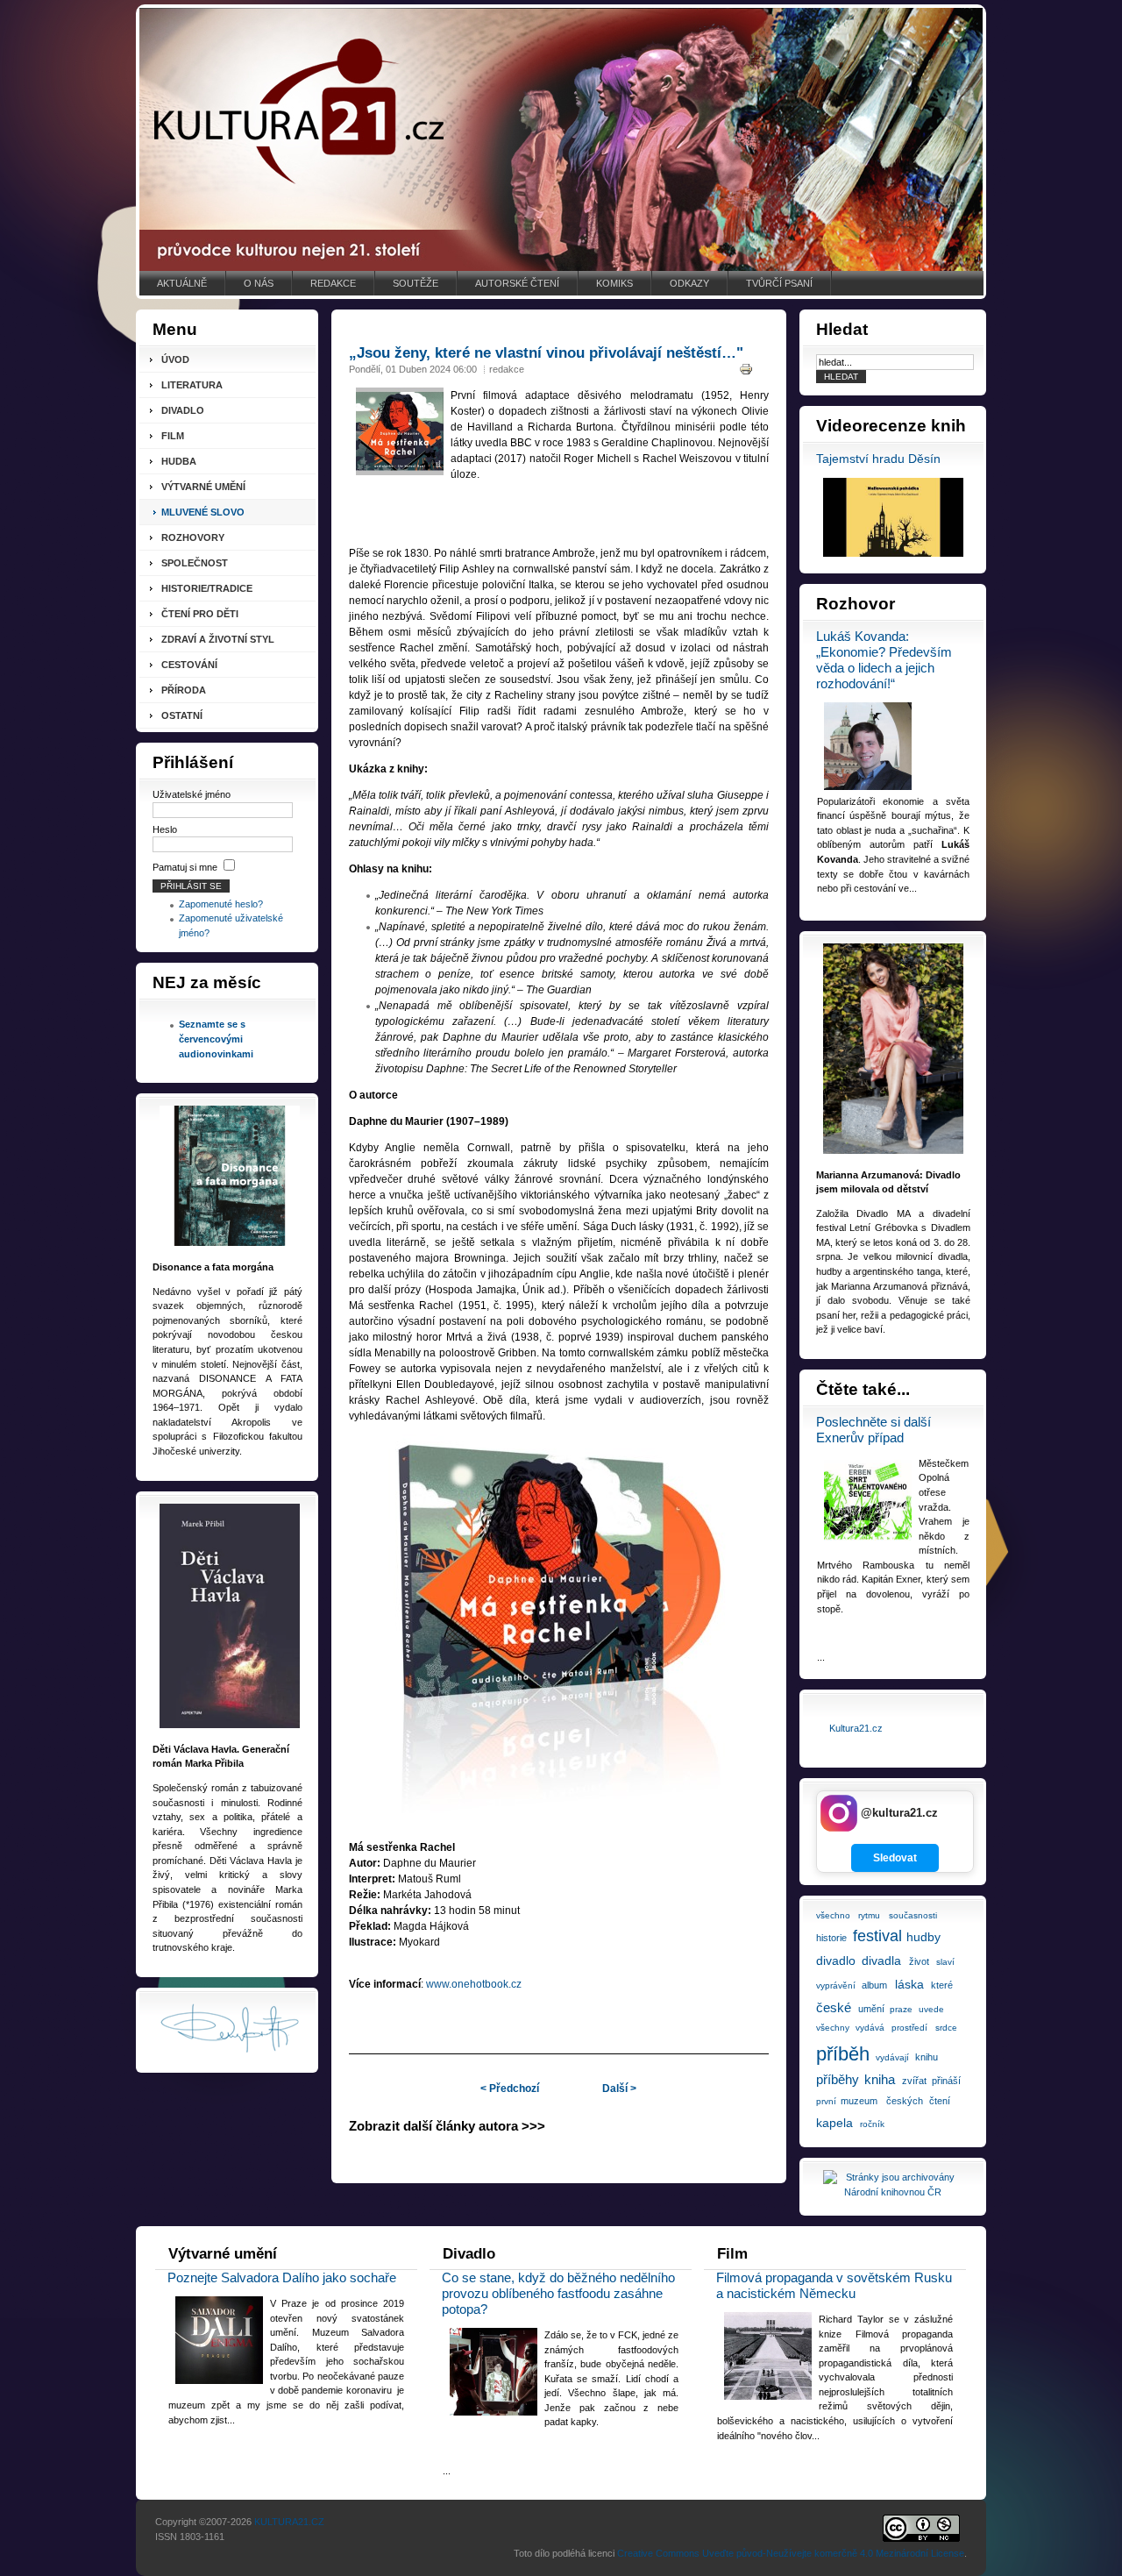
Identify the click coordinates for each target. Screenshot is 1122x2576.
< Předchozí (510, 2089)
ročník (872, 2124)
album (874, 1985)
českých (905, 2101)
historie (831, 1938)
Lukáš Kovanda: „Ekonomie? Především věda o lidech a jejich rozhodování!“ (884, 660)
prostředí (909, 2028)
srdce (946, 2028)
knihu (927, 2057)
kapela (834, 2123)
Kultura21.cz (856, 1728)
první (826, 2101)
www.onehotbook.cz (474, 1984)
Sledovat (895, 1858)
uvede (931, 2009)
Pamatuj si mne (185, 867)
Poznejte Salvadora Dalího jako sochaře (282, 2277)
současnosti (913, 1915)
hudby (923, 1937)
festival (877, 1936)
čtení (940, 2101)
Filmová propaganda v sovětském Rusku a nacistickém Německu (834, 2285)
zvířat (914, 2081)
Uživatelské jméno (192, 794)
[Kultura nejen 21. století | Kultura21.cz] (561, 139)
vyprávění (836, 1985)
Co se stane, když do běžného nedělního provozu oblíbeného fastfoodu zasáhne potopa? (558, 2293)
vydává (870, 2028)
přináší (946, 2081)
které (942, 1985)
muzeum (859, 2101)
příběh (843, 2054)
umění (871, 2009)
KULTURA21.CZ (289, 2522)
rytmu (869, 1915)
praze (901, 2009)
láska (909, 1984)
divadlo (836, 1960)
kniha (880, 2079)
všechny (833, 2028)
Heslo (165, 829)
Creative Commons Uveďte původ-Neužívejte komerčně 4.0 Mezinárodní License (791, 2553)
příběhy (838, 2079)
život (919, 1961)
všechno (833, 1915)
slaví (945, 1962)
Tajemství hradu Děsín (878, 459)
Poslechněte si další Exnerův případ (873, 1430)
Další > (619, 2089)
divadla (881, 1960)
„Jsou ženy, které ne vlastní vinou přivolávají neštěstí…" (546, 353)
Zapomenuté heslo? (221, 904)
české (834, 2007)
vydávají (892, 2057)
